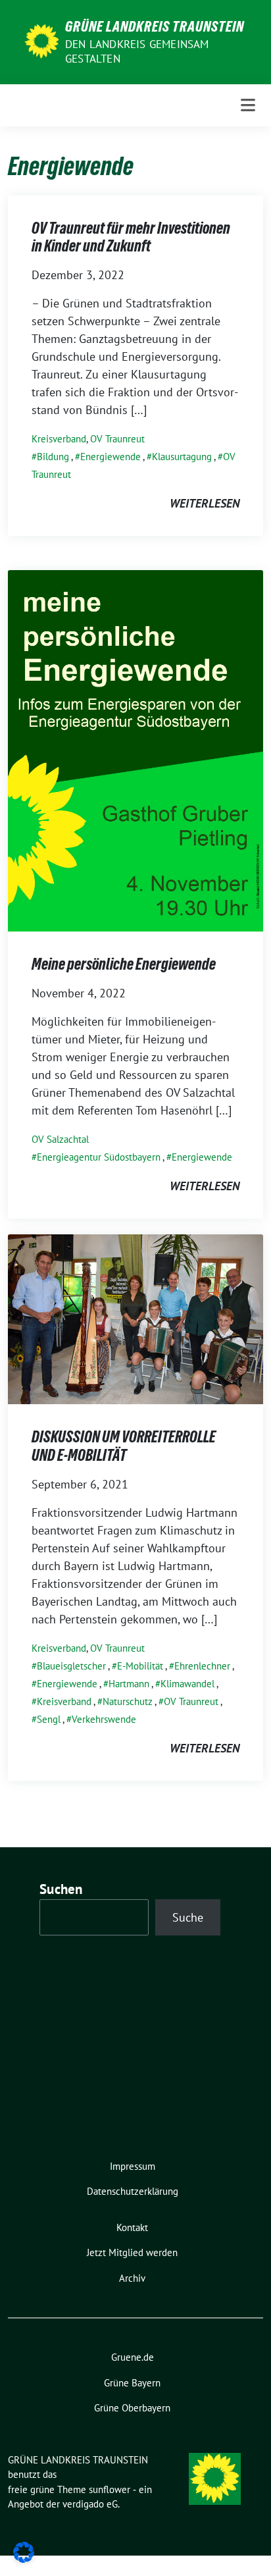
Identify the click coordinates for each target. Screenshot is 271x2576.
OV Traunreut (117, 439)
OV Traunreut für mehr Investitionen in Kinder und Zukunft (131, 237)
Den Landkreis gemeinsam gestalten (137, 51)
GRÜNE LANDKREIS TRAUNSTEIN (155, 26)
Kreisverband (59, 439)
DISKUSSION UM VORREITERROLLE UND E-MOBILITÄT (124, 1446)
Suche (188, 1917)
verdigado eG (90, 2504)
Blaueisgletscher (71, 1666)
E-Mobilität (140, 1666)
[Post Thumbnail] (135, 749)
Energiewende (111, 457)
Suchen (61, 1889)
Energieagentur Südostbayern (99, 1157)
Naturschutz (128, 1701)
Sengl (49, 1719)
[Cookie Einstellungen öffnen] (24, 2551)
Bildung (53, 457)
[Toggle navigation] (248, 105)
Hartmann (129, 1684)
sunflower (110, 2489)
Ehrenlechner (202, 1666)
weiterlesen (205, 503)
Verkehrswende (104, 1719)
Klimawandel (187, 1684)
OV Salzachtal (60, 1139)
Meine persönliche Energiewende (124, 964)
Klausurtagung (182, 457)
